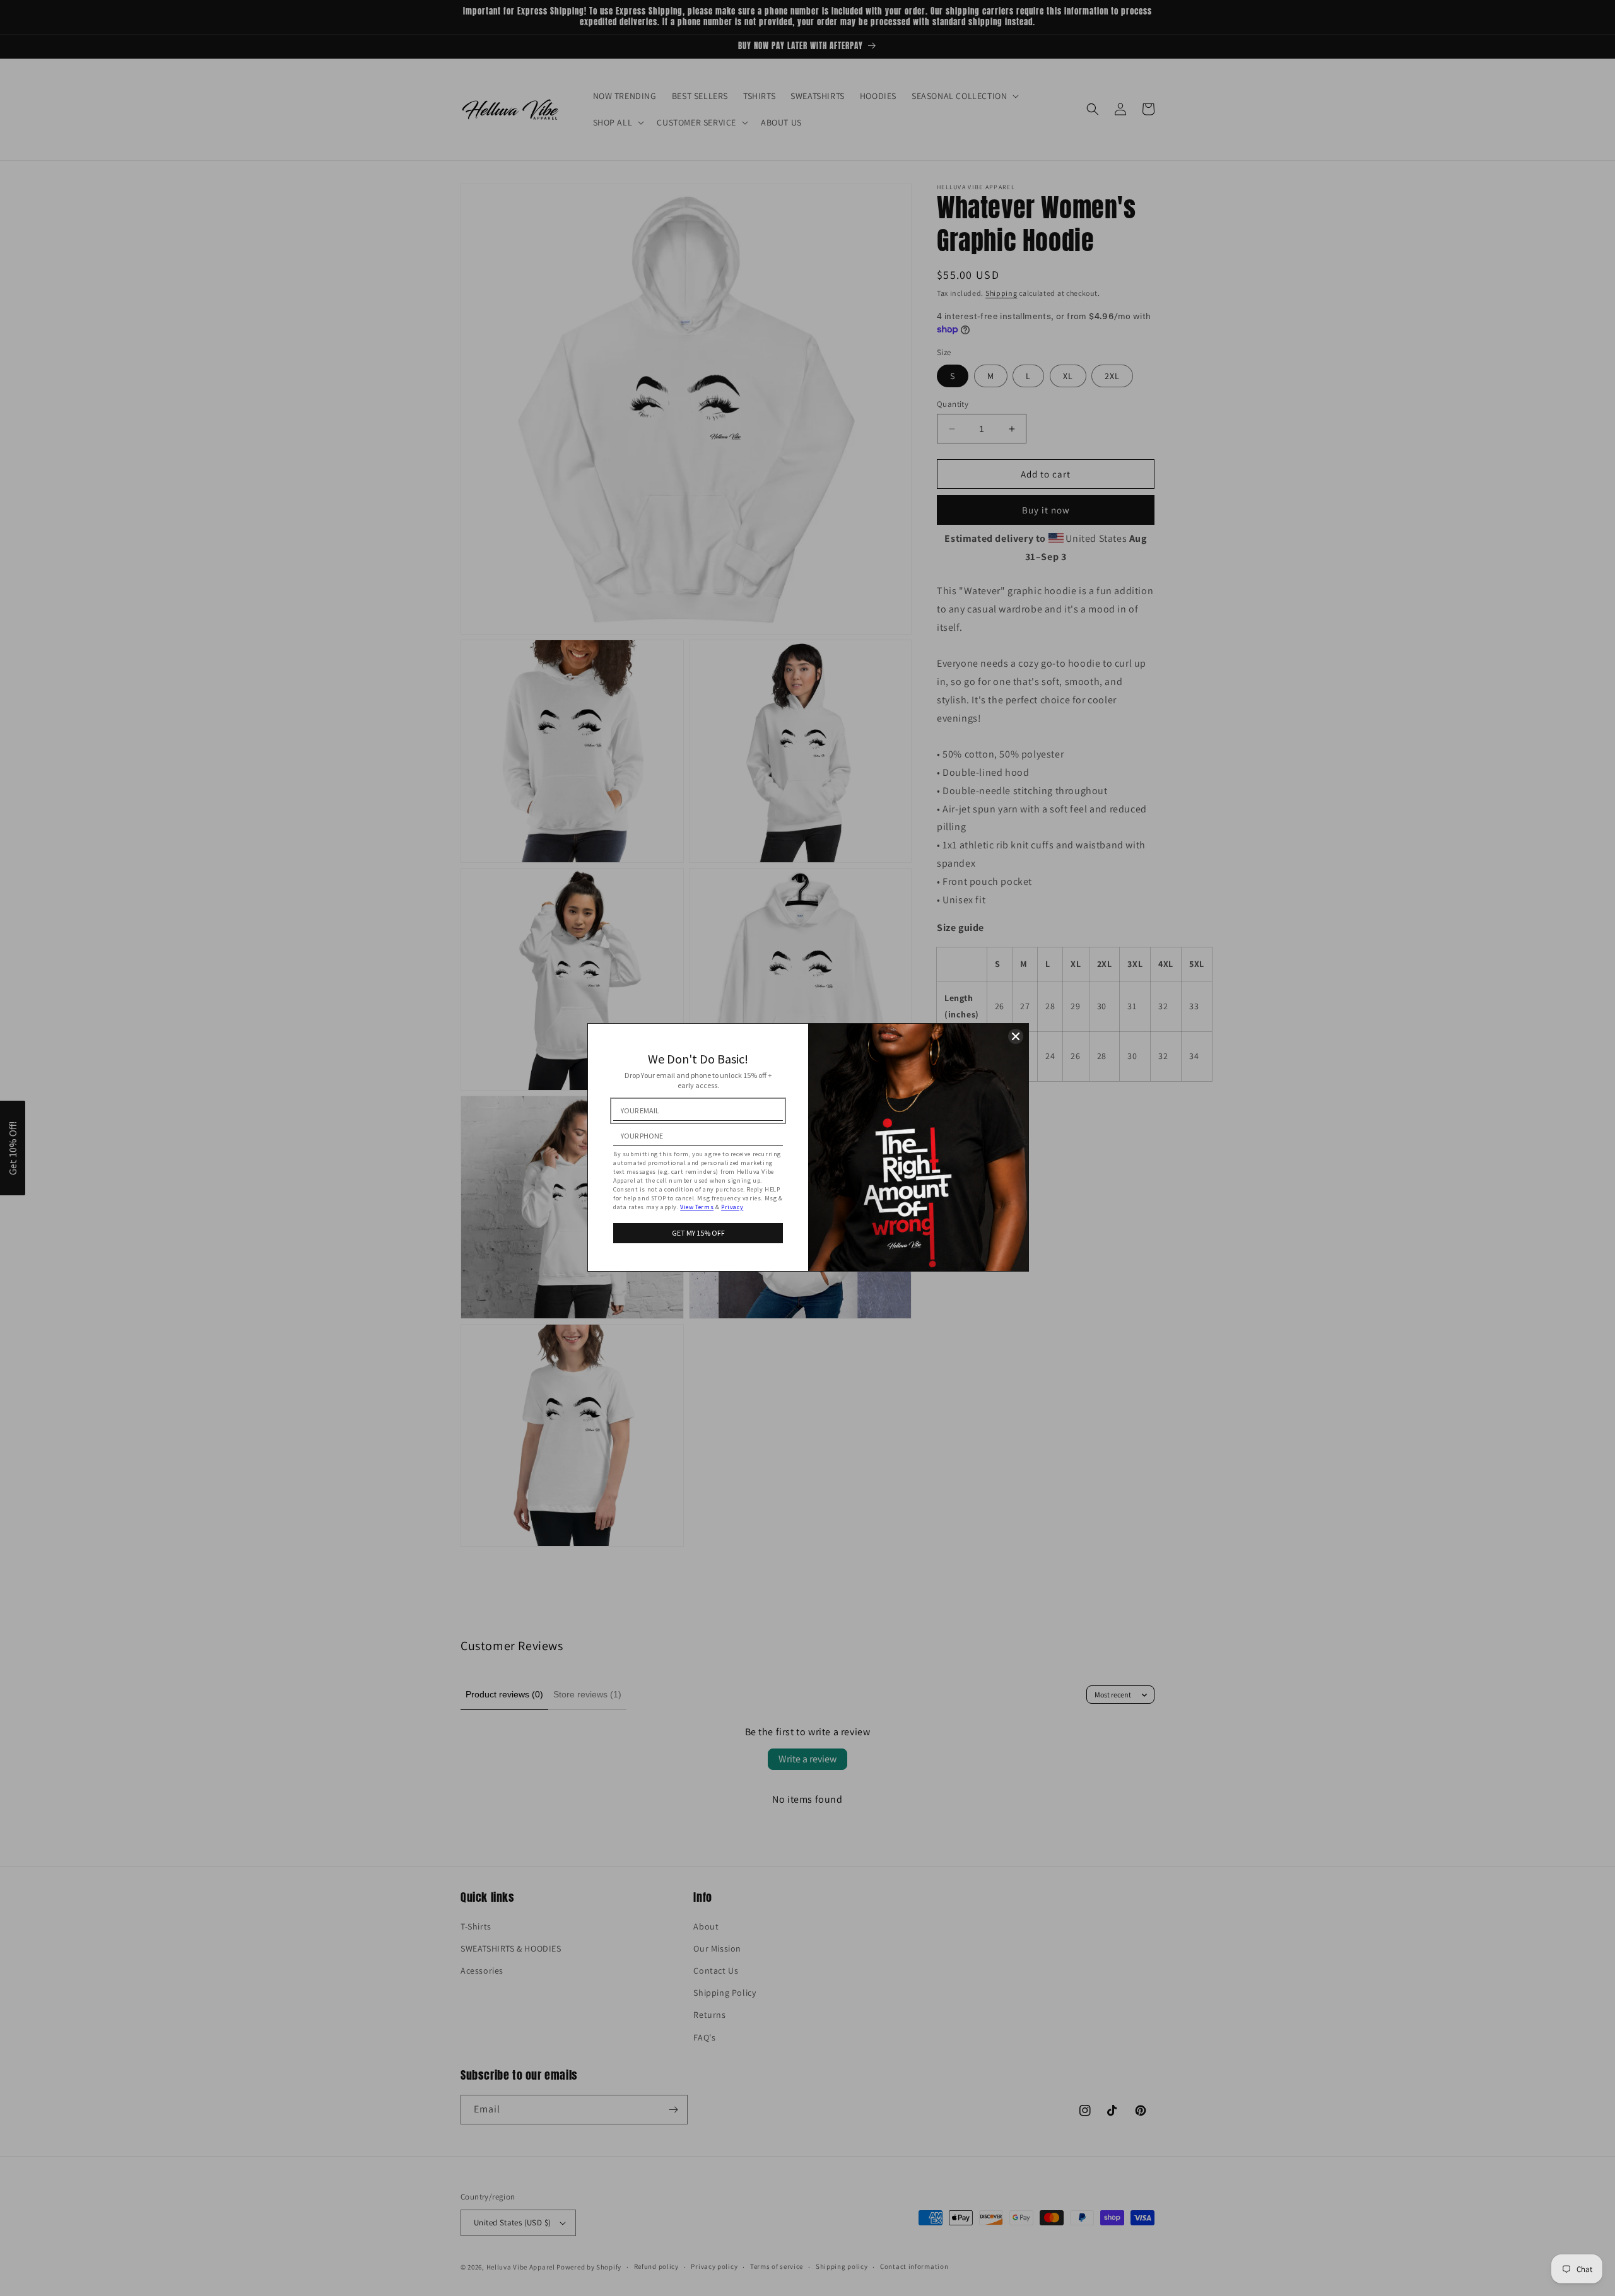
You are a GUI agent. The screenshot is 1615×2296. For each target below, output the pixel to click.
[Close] (1016, 1036)
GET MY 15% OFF (698, 1233)
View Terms (697, 1207)
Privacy (732, 1207)
